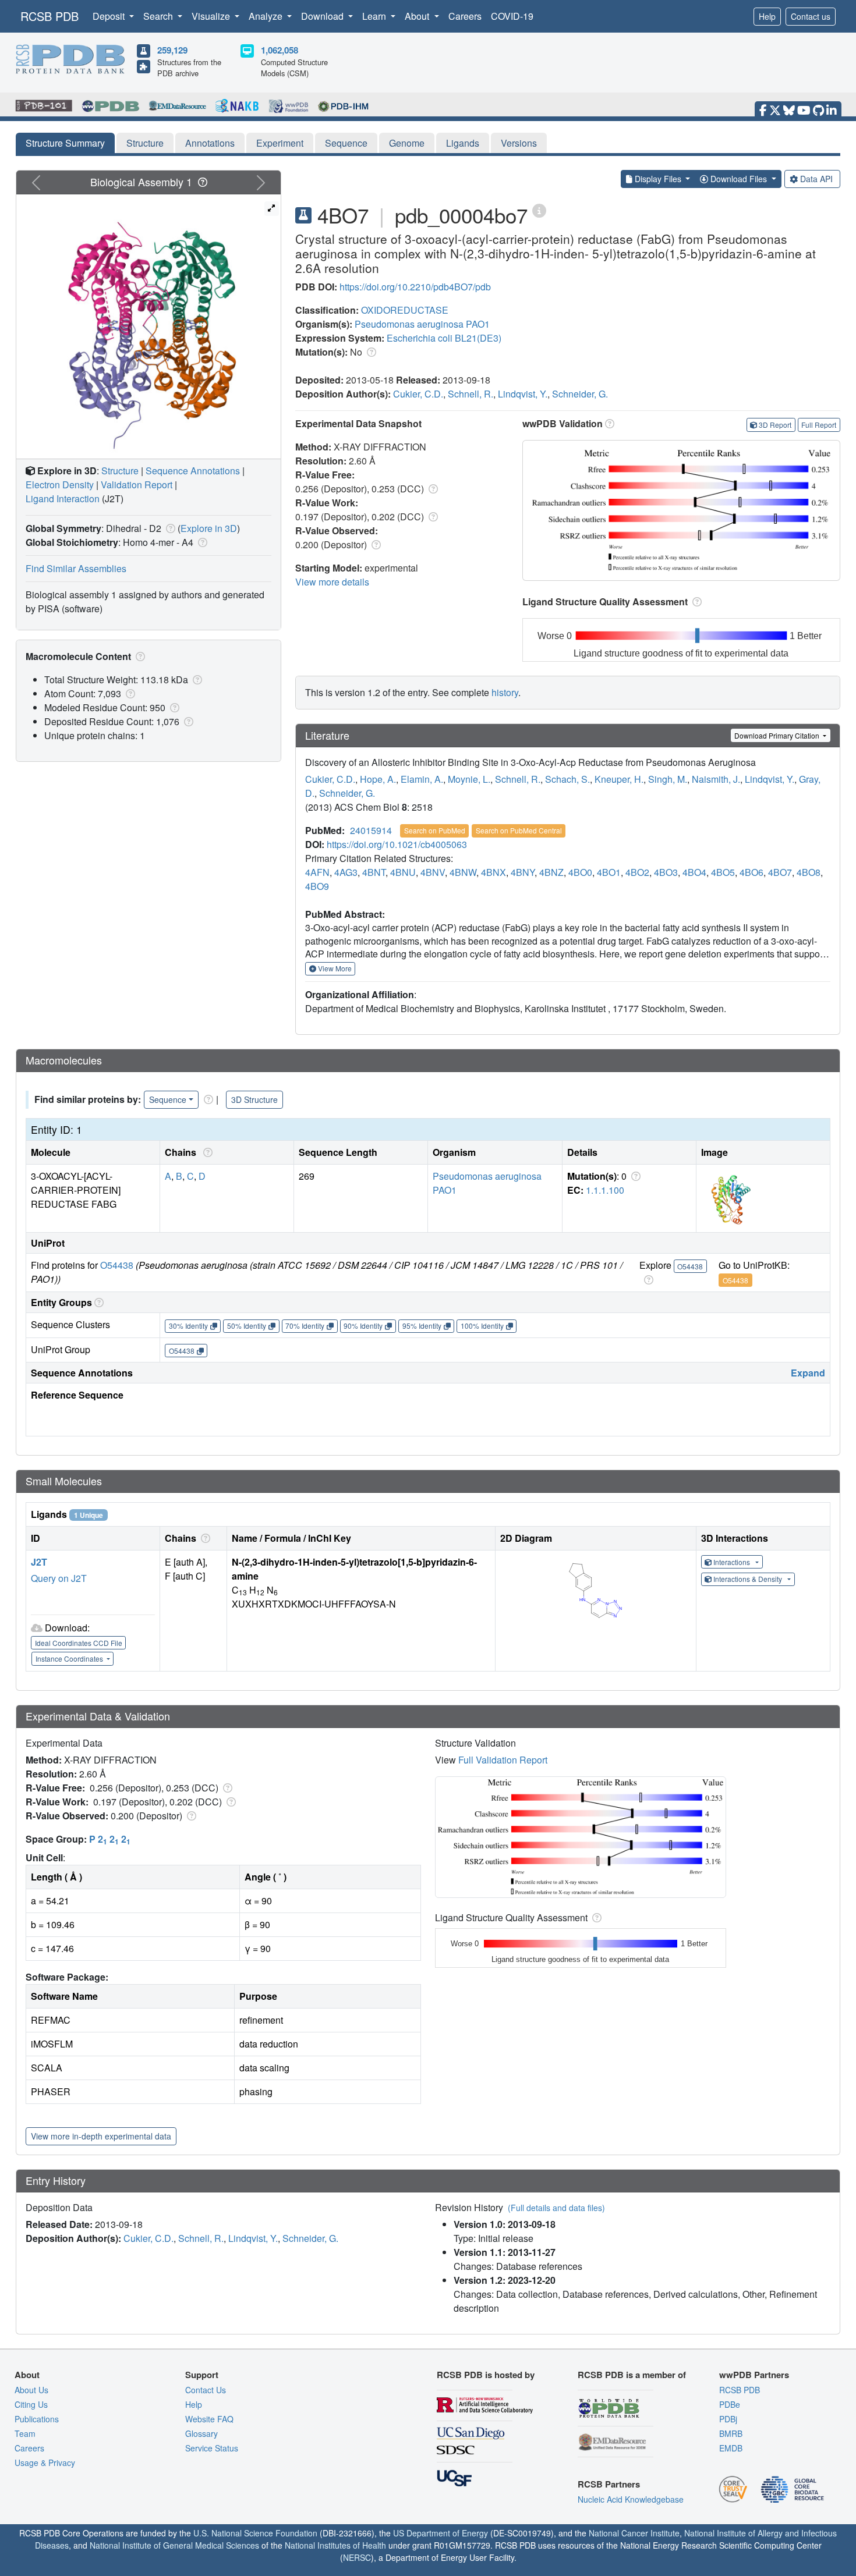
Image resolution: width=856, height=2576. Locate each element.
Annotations (210, 143)
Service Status (212, 2448)
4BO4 (694, 872)
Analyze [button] (267, 16)
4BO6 (751, 872)
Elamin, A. (422, 779)
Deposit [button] (110, 16)
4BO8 (809, 872)
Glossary (201, 2433)
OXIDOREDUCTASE (405, 310)
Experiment (280, 143)
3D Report (775, 425)
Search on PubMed (435, 830)
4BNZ (551, 872)
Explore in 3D (209, 528)
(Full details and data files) (556, 2208)
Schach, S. (567, 779)
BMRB (731, 2433)
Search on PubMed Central (519, 830)
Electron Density (60, 485)
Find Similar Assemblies (76, 568)
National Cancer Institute (634, 2533)
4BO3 (666, 872)
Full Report (819, 425)
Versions (519, 143)
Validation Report (137, 485)
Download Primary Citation (778, 735)
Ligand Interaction (63, 498)
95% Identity (422, 1326)
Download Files (739, 179)
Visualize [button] (212, 16)
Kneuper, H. (619, 779)
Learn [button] (375, 16)
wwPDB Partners (754, 2375)
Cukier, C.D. (418, 394)
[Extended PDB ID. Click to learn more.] (539, 210)
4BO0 (580, 872)
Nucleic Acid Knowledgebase (631, 2499)
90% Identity (363, 1326)
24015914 (371, 830)
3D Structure (254, 1099)
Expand (808, 1373)
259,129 (172, 50)
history (505, 692)
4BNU (403, 872)
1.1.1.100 (605, 1190)
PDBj (728, 2419)
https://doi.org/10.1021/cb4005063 (397, 844)
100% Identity (482, 1326)
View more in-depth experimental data (101, 2136)
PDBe (730, 2404)
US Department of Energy (441, 2533)
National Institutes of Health (335, 2545)
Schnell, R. (471, 394)
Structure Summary (65, 143)
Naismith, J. (716, 779)
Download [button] (323, 16)
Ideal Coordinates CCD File (79, 1643)
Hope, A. (378, 779)
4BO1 (609, 872)
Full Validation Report (503, 1760)
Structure (145, 143)
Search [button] (159, 16)
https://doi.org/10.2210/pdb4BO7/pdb (415, 287)
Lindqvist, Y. (523, 394)
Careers (465, 16)
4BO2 (637, 872)
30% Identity (188, 1326)
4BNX (494, 872)
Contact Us (206, 2390)
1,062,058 (280, 50)
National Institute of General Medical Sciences (174, 2545)
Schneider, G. (580, 394)
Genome (407, 143)
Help (767, 16)
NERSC (357, 2557)
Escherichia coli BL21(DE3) (444, 338)
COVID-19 (512, 16)
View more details (332, 582)
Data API (816, 179)
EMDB (731, 2448)
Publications (37, 2419)
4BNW (463, 872)
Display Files (658, 179)
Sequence (346, 143)
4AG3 (346, 872)
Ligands (463, 143)
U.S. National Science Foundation (255, 2533)
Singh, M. (668, 779)
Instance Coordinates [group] (70, 1658)
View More (334, 968)
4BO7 (780, 872)
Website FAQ (209, 2419)
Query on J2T (59, 1578)
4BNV (433, 872)
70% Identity (305, 1326)
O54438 (117, 1265)
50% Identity (247, 1326)
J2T (39, 1562)
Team (25, 2433)
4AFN (317, 872)
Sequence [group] (168, 1099)
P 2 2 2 (110, 1839)
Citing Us (31, 2404)
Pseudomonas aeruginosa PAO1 (422, 324)
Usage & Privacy (45, 2463)
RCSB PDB (49, 16)
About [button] (418, 16)
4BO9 (317, 886)
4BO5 (723, 872)
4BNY (523, 872)
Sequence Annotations (193, 471)
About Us (31, 2390)
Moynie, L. (469, 779)
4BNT (374, 872)
